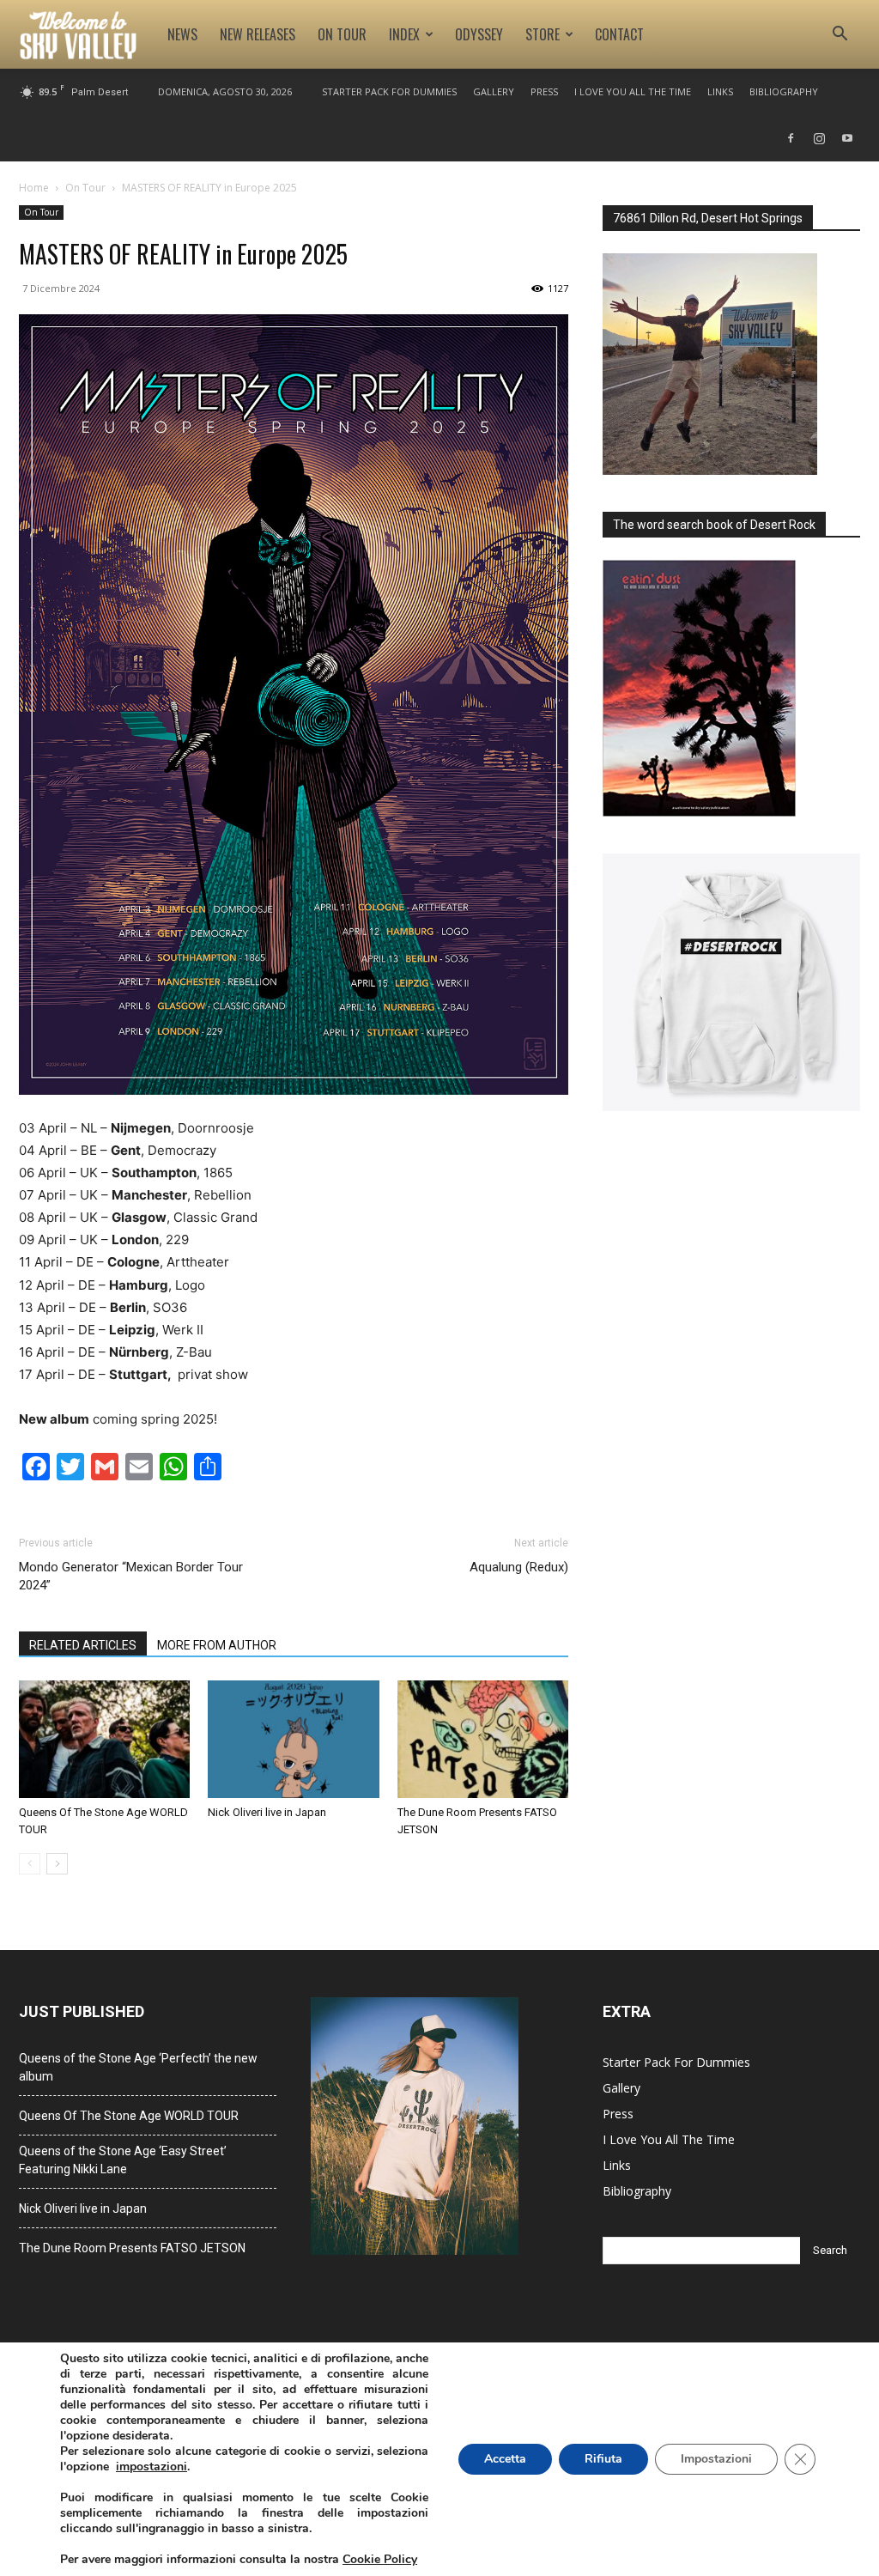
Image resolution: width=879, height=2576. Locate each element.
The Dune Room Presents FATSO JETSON (132, 2248)
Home (34, 188)
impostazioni (152, 2467)
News (182, 34)
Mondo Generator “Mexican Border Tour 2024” (131, 1576)
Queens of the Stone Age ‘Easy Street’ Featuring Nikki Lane (123, 2160)
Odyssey (479, 34)
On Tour (342, 34)
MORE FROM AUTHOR (217, 1645)
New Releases (258, 34)
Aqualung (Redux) (519, 1567)
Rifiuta (603, 2459)
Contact (619, 34)
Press (544, 91)
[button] (840, 36)
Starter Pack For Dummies (389, 91)
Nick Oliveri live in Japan (267, 1812)
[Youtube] (847, 138)
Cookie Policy (380, 2559)
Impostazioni (716, 2459)
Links (720, 91)
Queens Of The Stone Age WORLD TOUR (129, 2116)
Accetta (505, 2459)
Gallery (494, 91)
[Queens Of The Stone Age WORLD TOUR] (104, 1739)
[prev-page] (30, 1864)
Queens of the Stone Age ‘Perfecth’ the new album (138, 2067)
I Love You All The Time (633, 91)
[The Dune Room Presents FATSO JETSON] (483, 1739)
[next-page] (57, 1864)
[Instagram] (819, 138)
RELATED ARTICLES (83, 1645)
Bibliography (784, 91)
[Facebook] (791, 138)
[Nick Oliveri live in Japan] (293, 1739)
